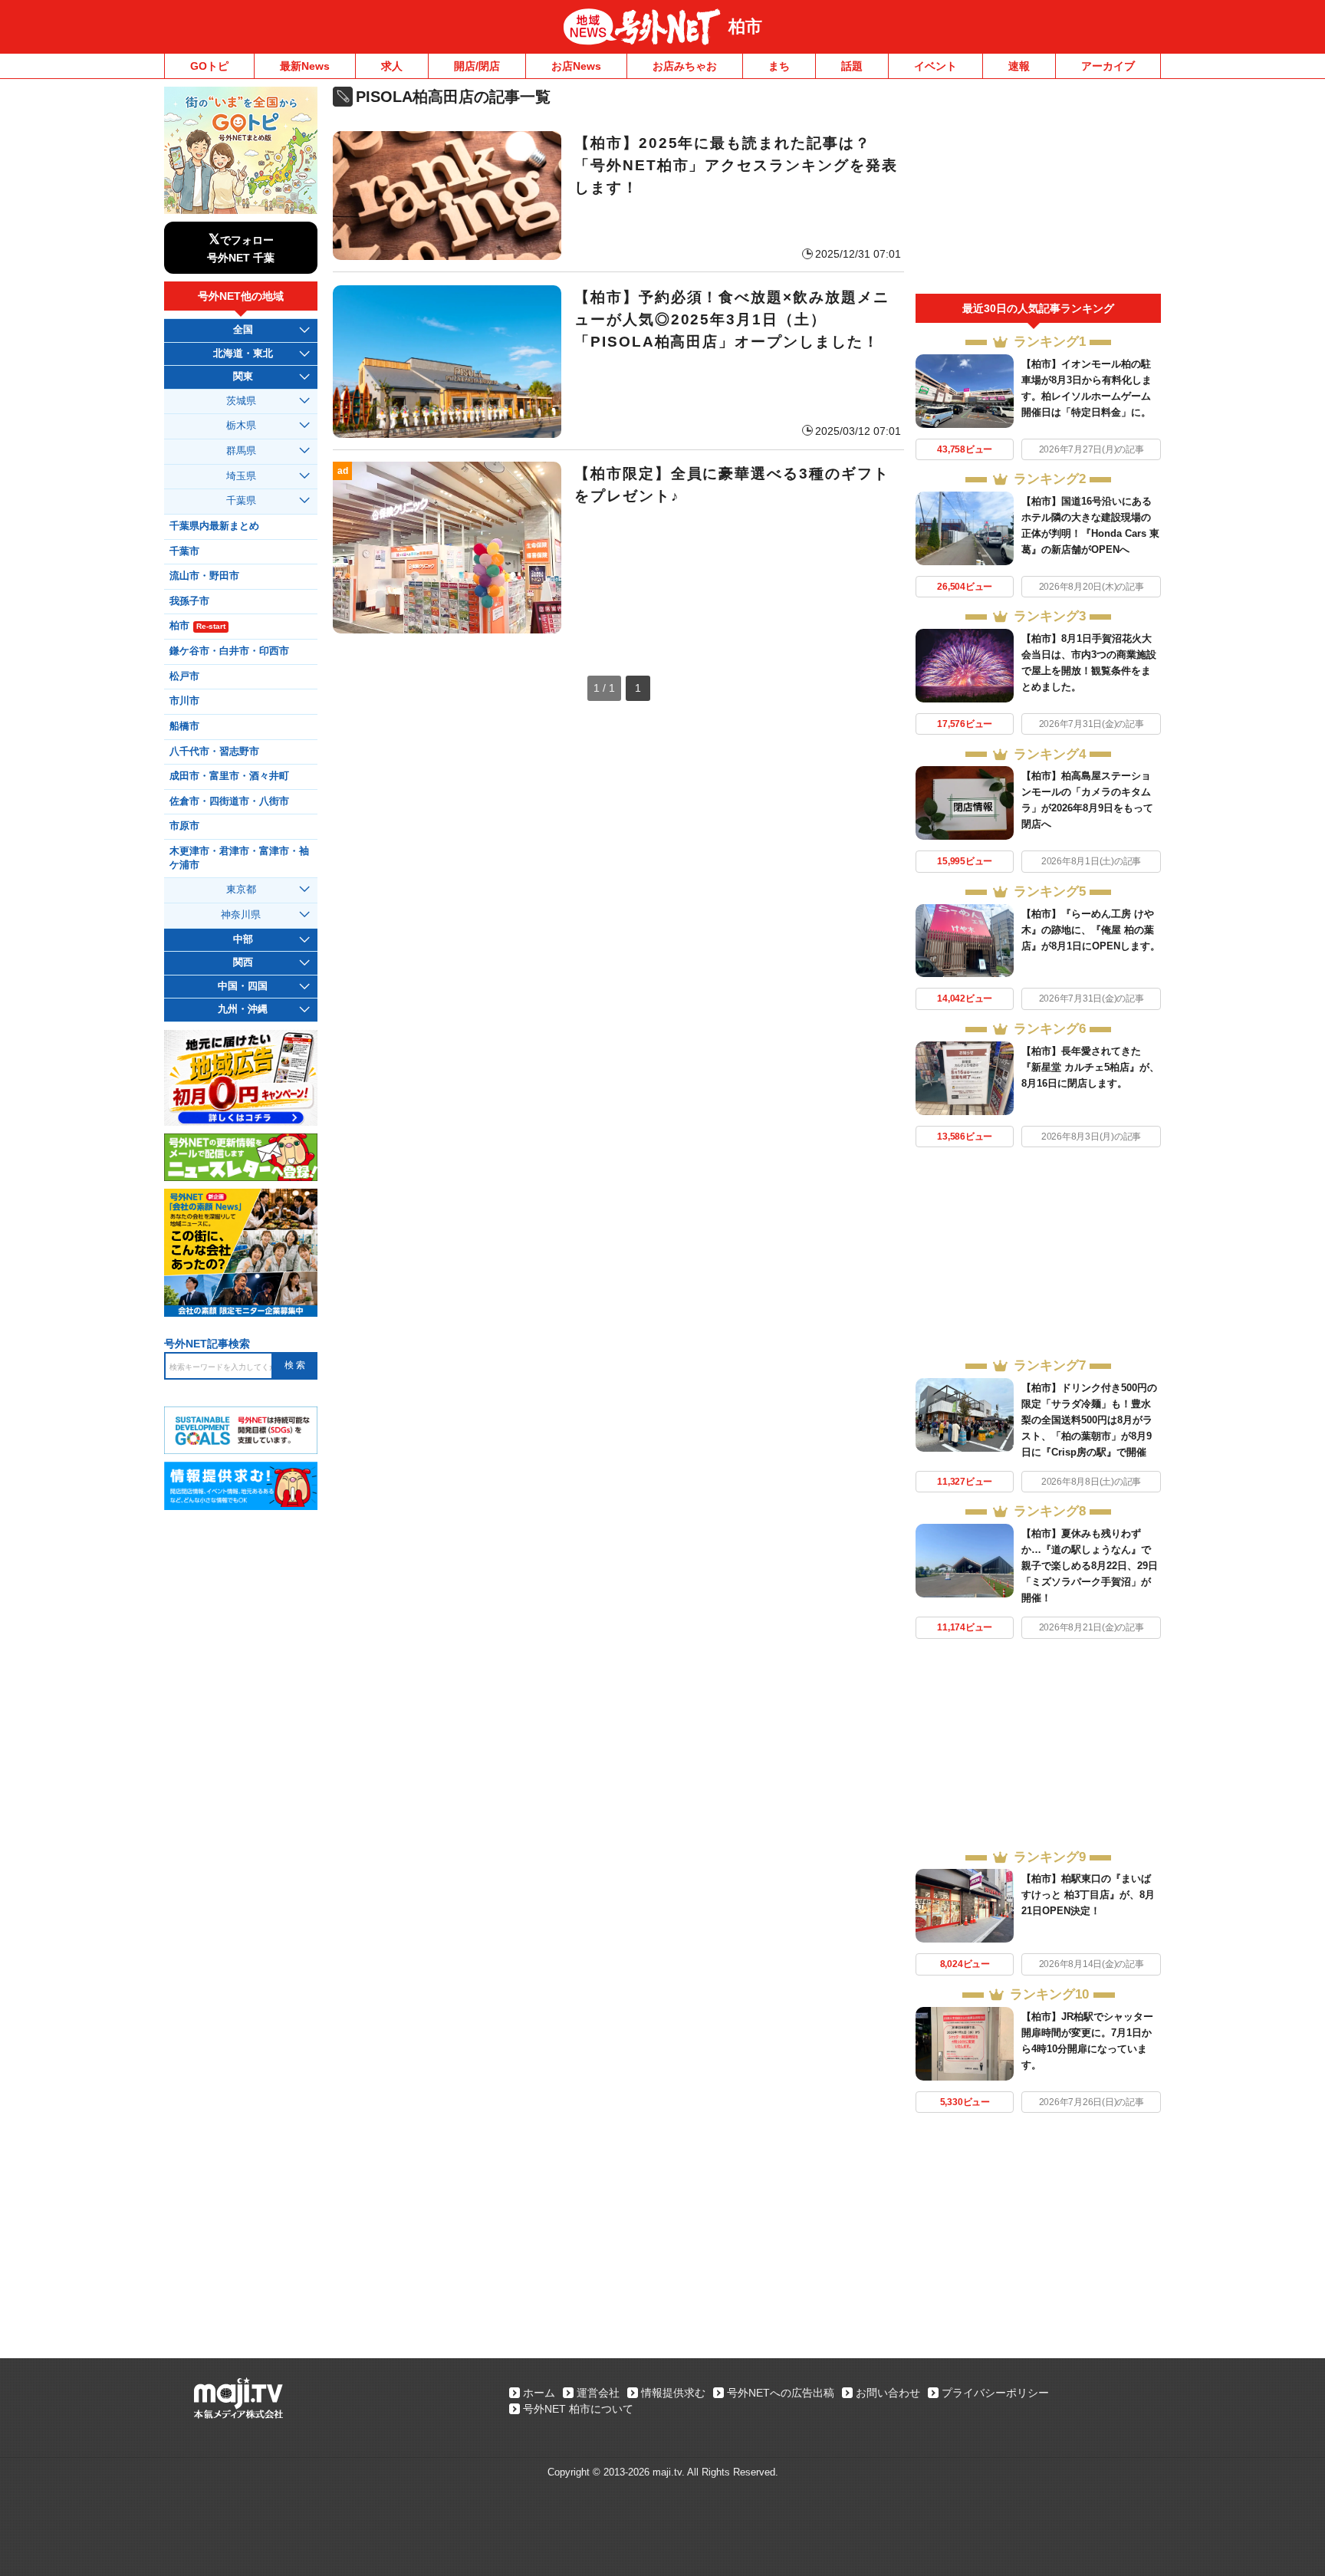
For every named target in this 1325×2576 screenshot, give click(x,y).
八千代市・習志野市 (214, 752)
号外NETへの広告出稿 (781, 2393)
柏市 (745, 26)
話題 (852, 66)
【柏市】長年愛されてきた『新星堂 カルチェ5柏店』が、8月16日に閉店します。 (1090, 1067)
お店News (576, 66)
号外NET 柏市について (578, 2409)
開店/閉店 (477, 66)
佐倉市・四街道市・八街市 (229, 801)
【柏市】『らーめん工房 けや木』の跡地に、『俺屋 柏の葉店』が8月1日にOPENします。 (1091, 930)
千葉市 (184, 551)
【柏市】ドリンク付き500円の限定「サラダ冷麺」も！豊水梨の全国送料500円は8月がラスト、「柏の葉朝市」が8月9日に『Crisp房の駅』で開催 (1089, 1420)
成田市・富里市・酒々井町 (229, 776)
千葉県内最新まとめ (214, 526)
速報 (1019, 66)
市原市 (184, 826)
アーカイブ (1108, 66)
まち (779, 66)
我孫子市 (189, 601)
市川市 (184, 701)
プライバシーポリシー (995, 2393)
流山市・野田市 (204, 576)
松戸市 (184, 676)
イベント (935, 66)
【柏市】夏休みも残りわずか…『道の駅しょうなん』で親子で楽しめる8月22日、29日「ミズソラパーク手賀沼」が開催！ (1090, 1566)
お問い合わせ (888, 2393)
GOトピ (209, 66)
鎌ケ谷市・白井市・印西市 (229, 651)
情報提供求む (673, 2393)
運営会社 (598, 2393)
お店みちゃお (685, 66)
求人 (392, 66)
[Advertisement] (1038, 190)
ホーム (539, 2393)
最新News (305, 66)
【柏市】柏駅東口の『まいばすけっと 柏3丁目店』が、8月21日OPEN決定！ (1088, 1895)
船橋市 (184, 726)
